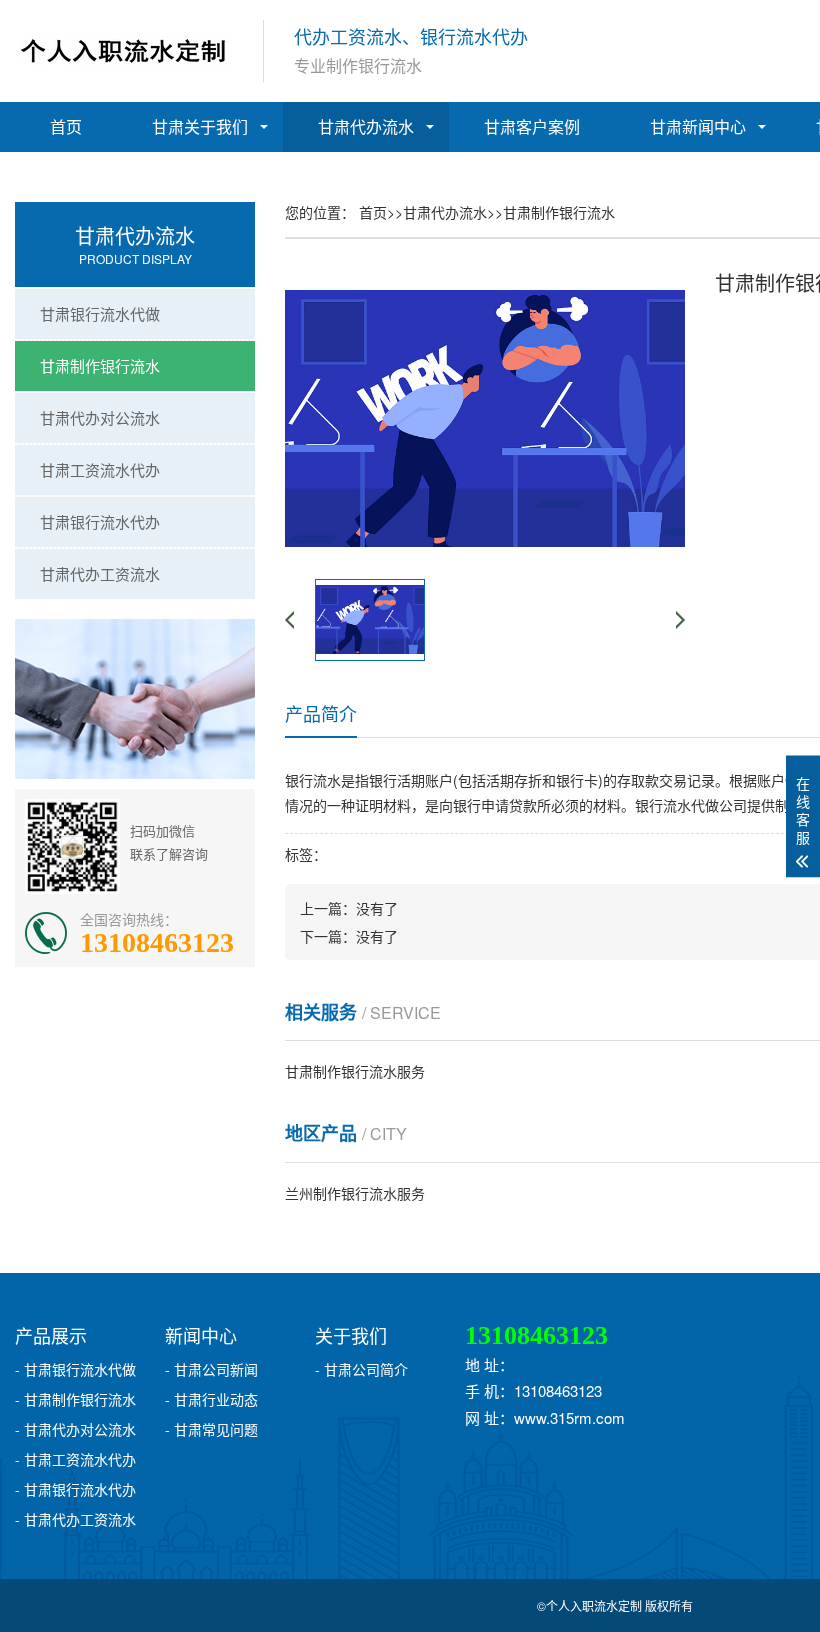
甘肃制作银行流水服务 (355, 1071)
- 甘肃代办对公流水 (75, 1429)
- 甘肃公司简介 (361, 1369)
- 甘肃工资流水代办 (75, 1459)
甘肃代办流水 (366, 126)
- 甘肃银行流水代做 (75, 1369)
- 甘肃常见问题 (211, 1429)
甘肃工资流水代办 (100, 469)
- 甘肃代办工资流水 (75, 1519)
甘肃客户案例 (532, 126)
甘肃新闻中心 (698, 126)
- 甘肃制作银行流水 (75, 1399)
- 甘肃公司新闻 (211, 1369)
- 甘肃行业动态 (211, 1399)
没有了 (377, 908)
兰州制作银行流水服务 (355, 1193)
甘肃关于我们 (200, 126)
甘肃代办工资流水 (100, 573)
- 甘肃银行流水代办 (75, 1489)
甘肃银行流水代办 (100, 521)
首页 (66, 126)
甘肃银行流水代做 (100, 313)
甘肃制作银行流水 (100, 365)
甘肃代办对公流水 (100, 417)
